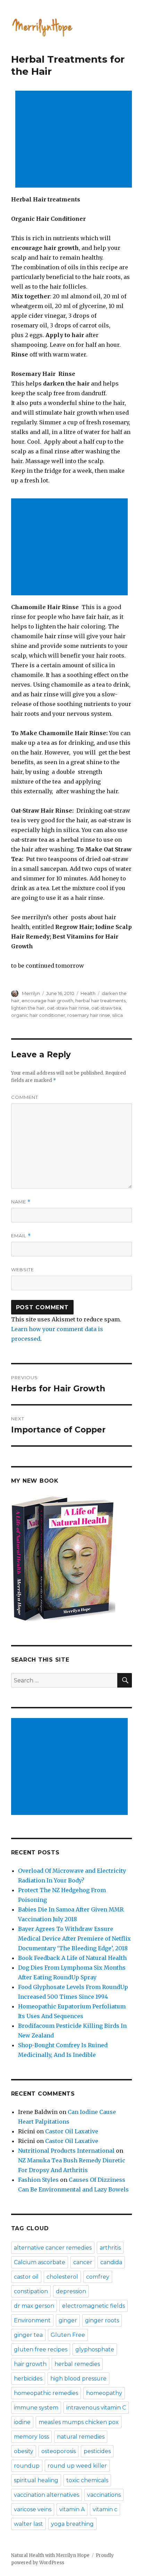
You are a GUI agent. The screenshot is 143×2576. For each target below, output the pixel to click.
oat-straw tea (106, 1008)
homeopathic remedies (46, 2393)
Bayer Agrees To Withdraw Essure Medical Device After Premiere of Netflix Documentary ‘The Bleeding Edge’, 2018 (74, 1938)
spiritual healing (36, 2480)
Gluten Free (68, 2335)
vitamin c (105, 2509)
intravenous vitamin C (96, 2408)
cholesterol (62, 2277)
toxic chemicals (87, 2480)
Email (21, 1236)
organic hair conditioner (38, 1015)
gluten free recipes (41, 2349)
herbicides (28, 2379)
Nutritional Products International (66, 2151)
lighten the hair (28, 1008)
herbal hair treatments (100, 1001)
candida (111, 2262)
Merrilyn (31, 993)
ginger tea (28, 2335)
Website (23, 1269)
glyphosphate (95, 2349)
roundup (27, 2466)
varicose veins (33, 2509)
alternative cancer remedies (53, 2248)
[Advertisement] (75, 140)
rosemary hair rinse (89, 1015)
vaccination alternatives (47, 2495)
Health (88, 993)
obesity (24, 2451)
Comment (25, 1097)
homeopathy (104, 2393)
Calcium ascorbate (40, 2262)
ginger (68, 2320)
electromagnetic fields (94, 2306)
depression (71, 2291)
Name (21, 1202)
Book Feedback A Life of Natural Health (72, 1958)
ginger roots (102, 2320)
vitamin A (72, 2509)
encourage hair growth (47, 1001)
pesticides (97, 2451)
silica (117, 1015)
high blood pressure (78, 2379)
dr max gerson (34, 2306)
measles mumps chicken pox (79, 2422)
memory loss (31, 2437)
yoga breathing (72, 2524)
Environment (32, 2320)
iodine (22, 2422)
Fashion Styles (38, 2180)
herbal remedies (77, 2364)
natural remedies (81, 2437)
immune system (36, 2408)
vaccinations (104, 2495)
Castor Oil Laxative (72, 2131)
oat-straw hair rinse (68, 1008)
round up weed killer (77, 2466)
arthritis (110, 2248)
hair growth (30, 2364)
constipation (31, 2291)
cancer (83, 2262)
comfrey (98, 2277)
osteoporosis (58, 2451)
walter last (28, 2524)
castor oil (26, 2277)
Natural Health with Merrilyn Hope (50, 2555)
